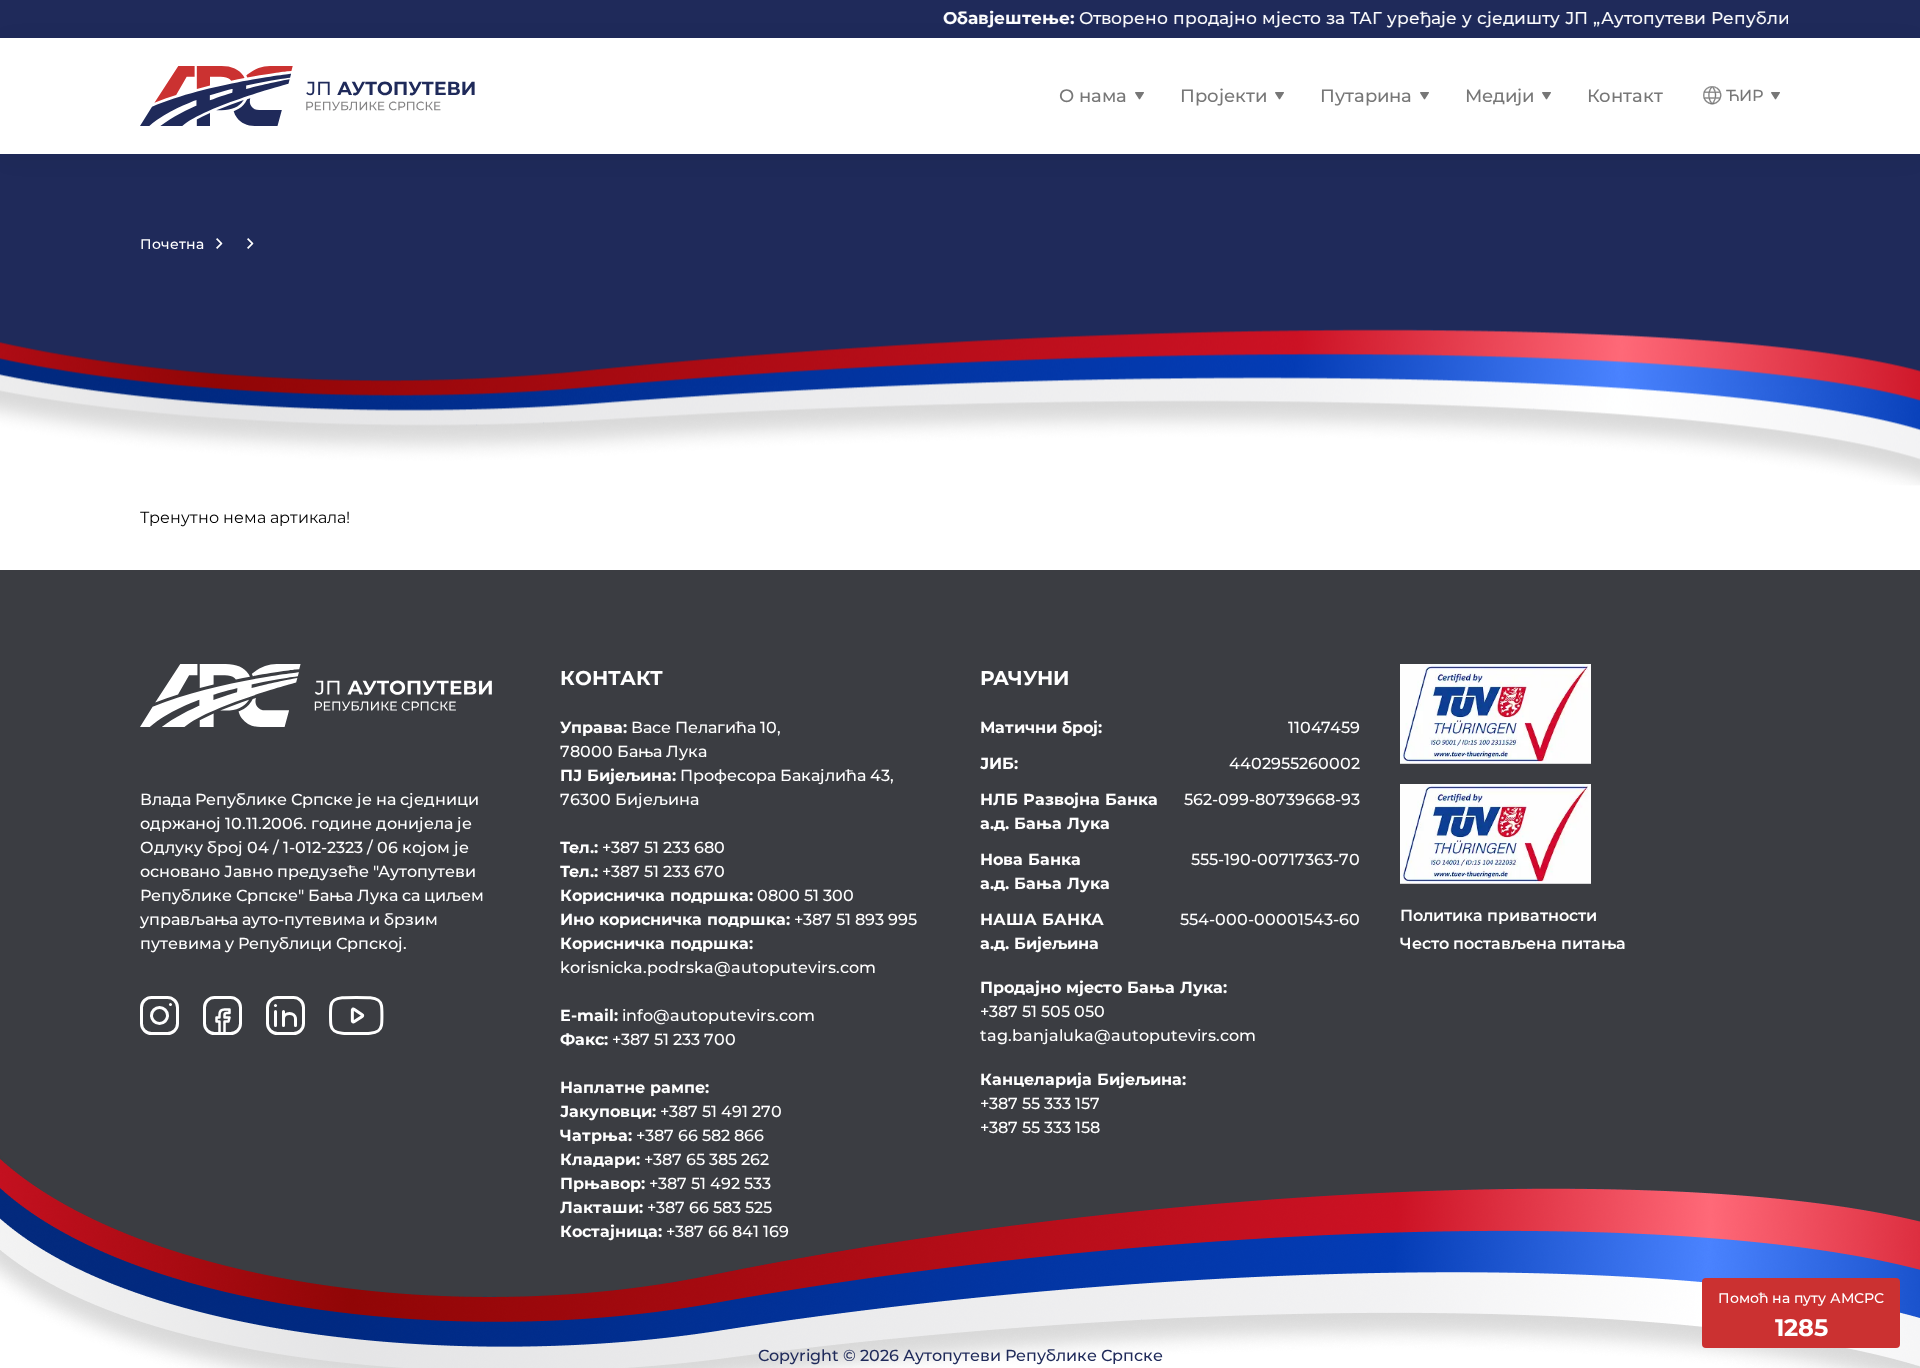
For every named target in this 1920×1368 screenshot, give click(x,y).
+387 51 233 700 (648, 1039)
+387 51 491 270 (671, 1111)
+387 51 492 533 (665, 1183)
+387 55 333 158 (1040, 1127)
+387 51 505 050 (1042, 1011)
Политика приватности (1498, 915)
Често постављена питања (1513, 943)
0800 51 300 (707, 895)
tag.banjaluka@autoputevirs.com (1118, 1035)
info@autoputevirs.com (687, 1015)
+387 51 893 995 (738, 919)
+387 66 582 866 (662, 1135)
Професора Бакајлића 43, (727, 787)
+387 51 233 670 (642, 871)
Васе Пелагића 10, (670, 739)
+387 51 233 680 (642, 847)
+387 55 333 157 (1040, 1103)
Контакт (1625, 96)
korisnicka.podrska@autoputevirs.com (718, 955)
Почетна (172, 244)
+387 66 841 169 (674, 1231)
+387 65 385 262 (664, 1159)
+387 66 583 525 (666, 1207)
